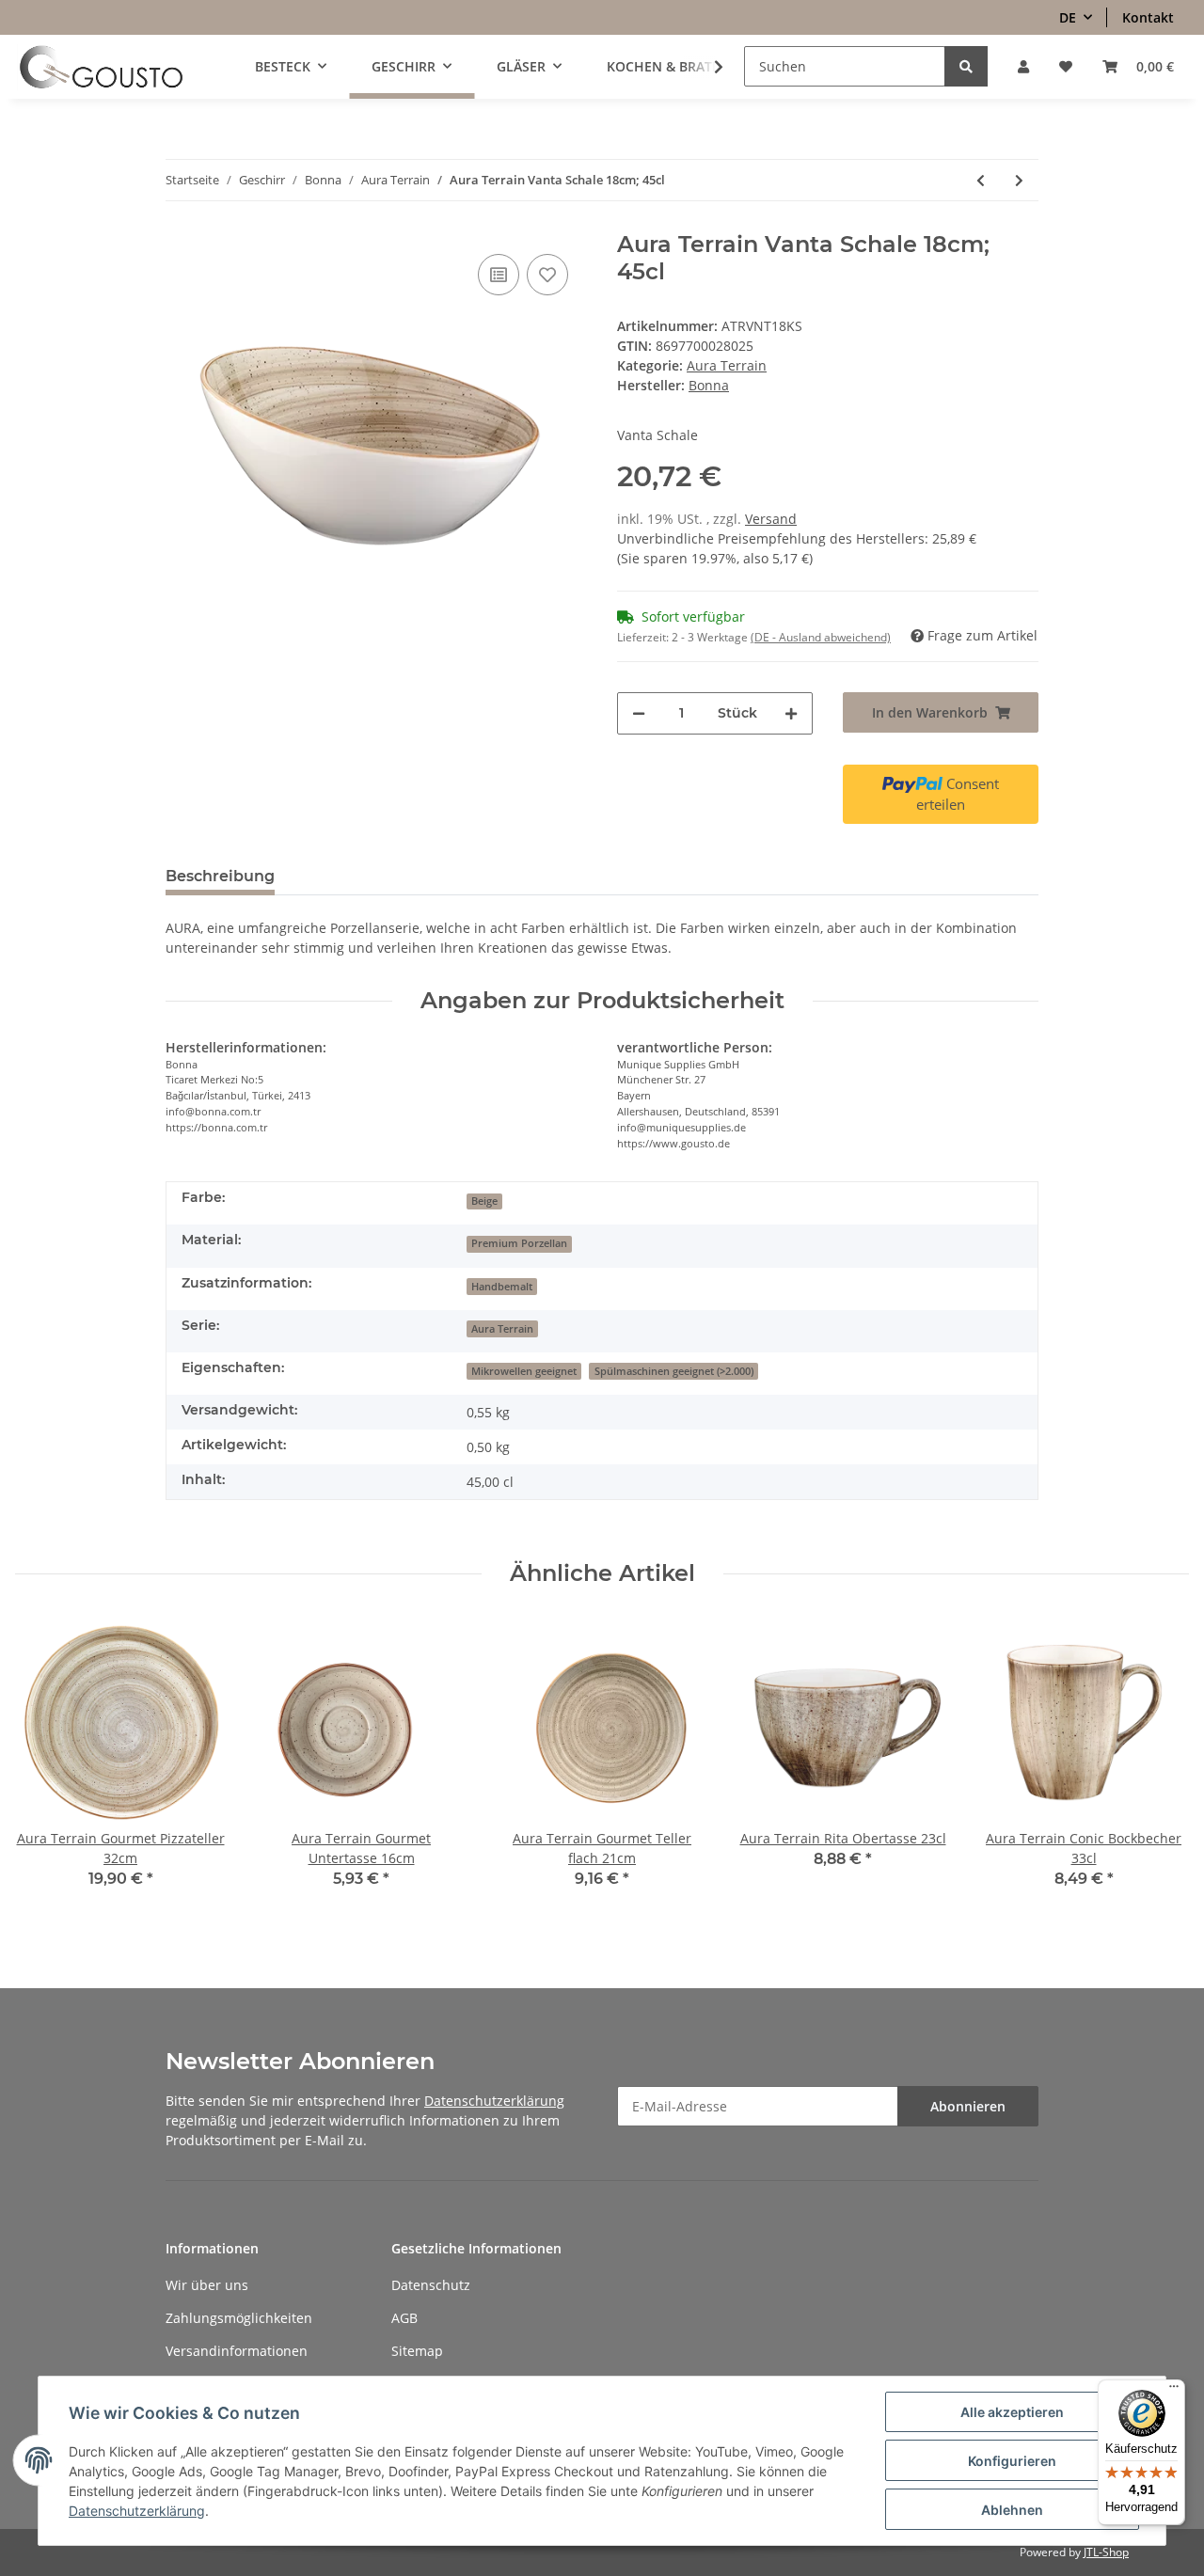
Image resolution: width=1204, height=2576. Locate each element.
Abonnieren (968, 2106)
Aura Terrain (727, 365)
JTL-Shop (1106, 2552)
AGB (404, 2318)
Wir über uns (207, 2285)
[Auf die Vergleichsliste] (499, 275)
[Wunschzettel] (1066, 66)
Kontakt (1148, 17)
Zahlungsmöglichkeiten (239, 2318)
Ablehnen (1012, 2510)
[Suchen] (966, 66)
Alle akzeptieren (1012, 2412)
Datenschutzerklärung (494, 2101)
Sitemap (417, 2351)
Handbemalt (502, 1287)
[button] (1023, 66)
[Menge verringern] (639, 713)
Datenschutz (431, 2285)
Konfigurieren (1012, 2461)
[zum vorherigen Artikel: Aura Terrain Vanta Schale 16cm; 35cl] (981, 180)
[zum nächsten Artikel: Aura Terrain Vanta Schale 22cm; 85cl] (1019, 180)
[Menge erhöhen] (791, 713)
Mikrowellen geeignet (524, 1371)
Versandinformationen (237, 2351)
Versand (771, 519)
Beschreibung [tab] (220, 876)
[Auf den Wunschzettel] (547, 275)
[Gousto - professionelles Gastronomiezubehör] (101, 67)
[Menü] (1174, 2391)
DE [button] (1068, 17)
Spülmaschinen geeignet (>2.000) (674, 1371)
